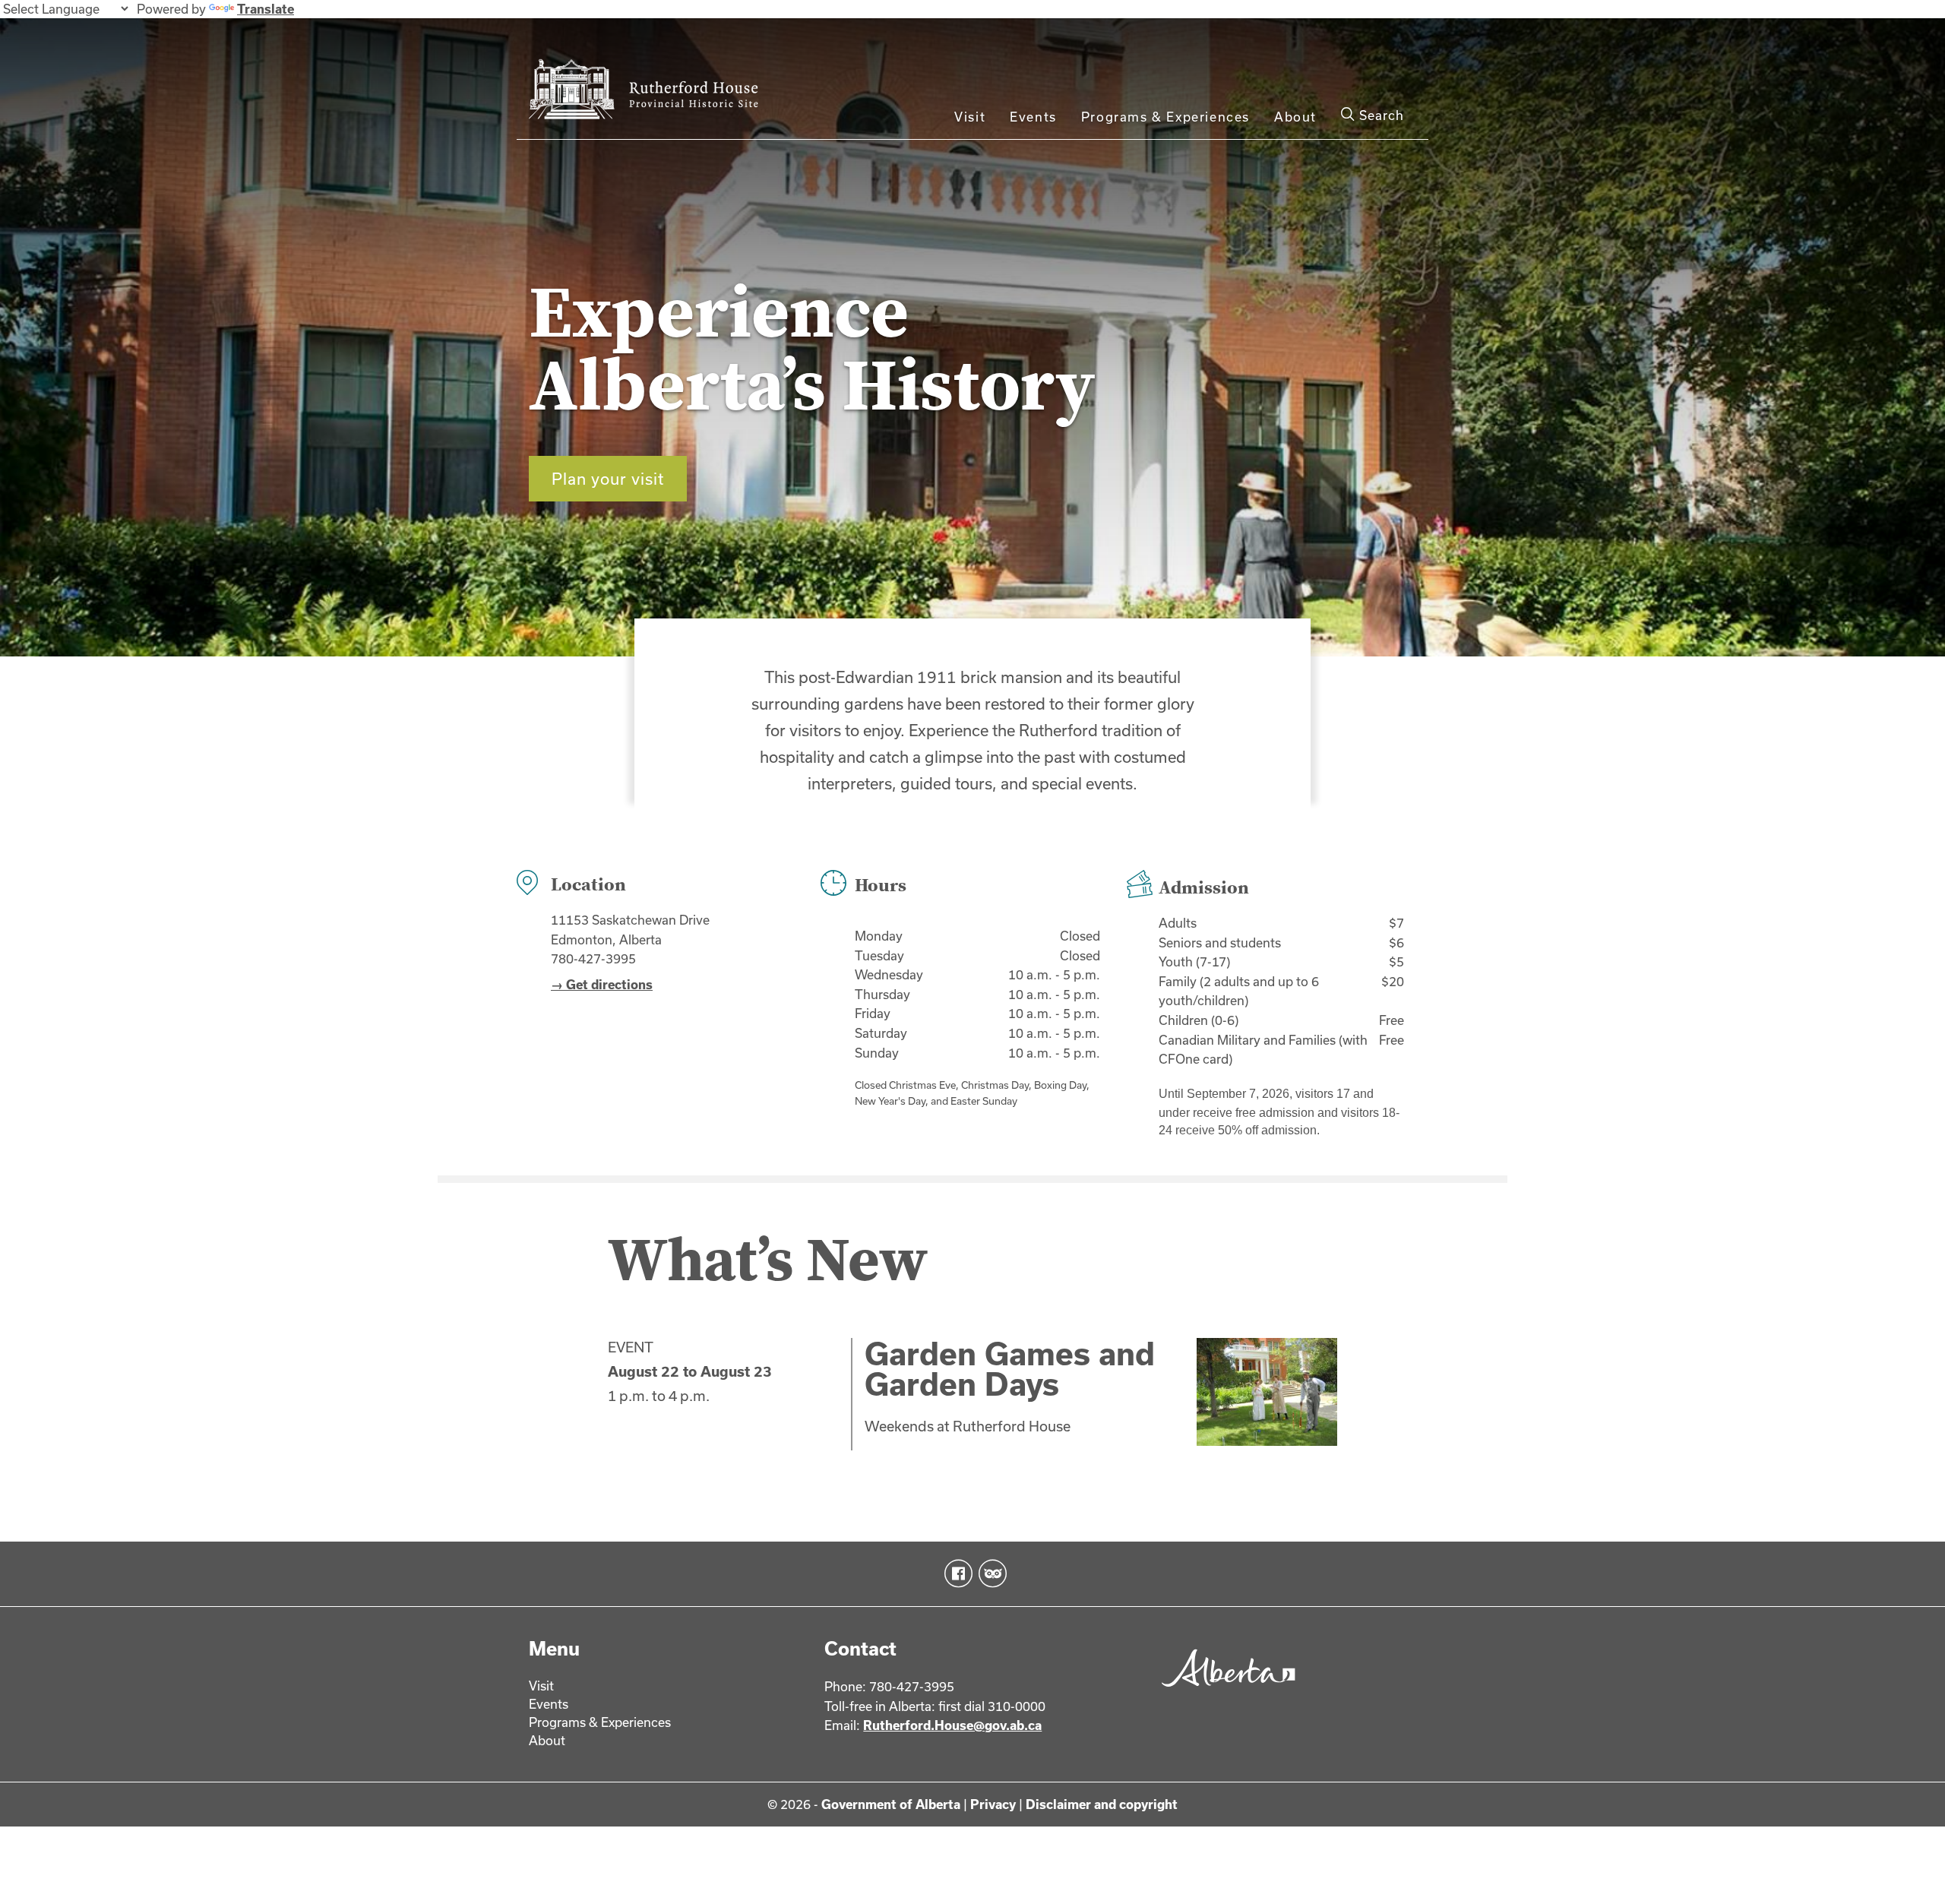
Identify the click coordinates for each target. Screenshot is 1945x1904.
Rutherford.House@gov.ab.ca (952, 1725)
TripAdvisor (990, 1573)
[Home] (662, 93)
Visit (970, 117)
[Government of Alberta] (1224, 1692)
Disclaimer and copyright (1102, 1804)
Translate (266, 9)
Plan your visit (608, 479)
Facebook (955, 1573)
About (1295, 117)
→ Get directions (602, 984)
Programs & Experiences (1165, 117)
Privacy (993, 1804)
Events (1033, 117)
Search (1380, 115)
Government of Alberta (891, 1804)
